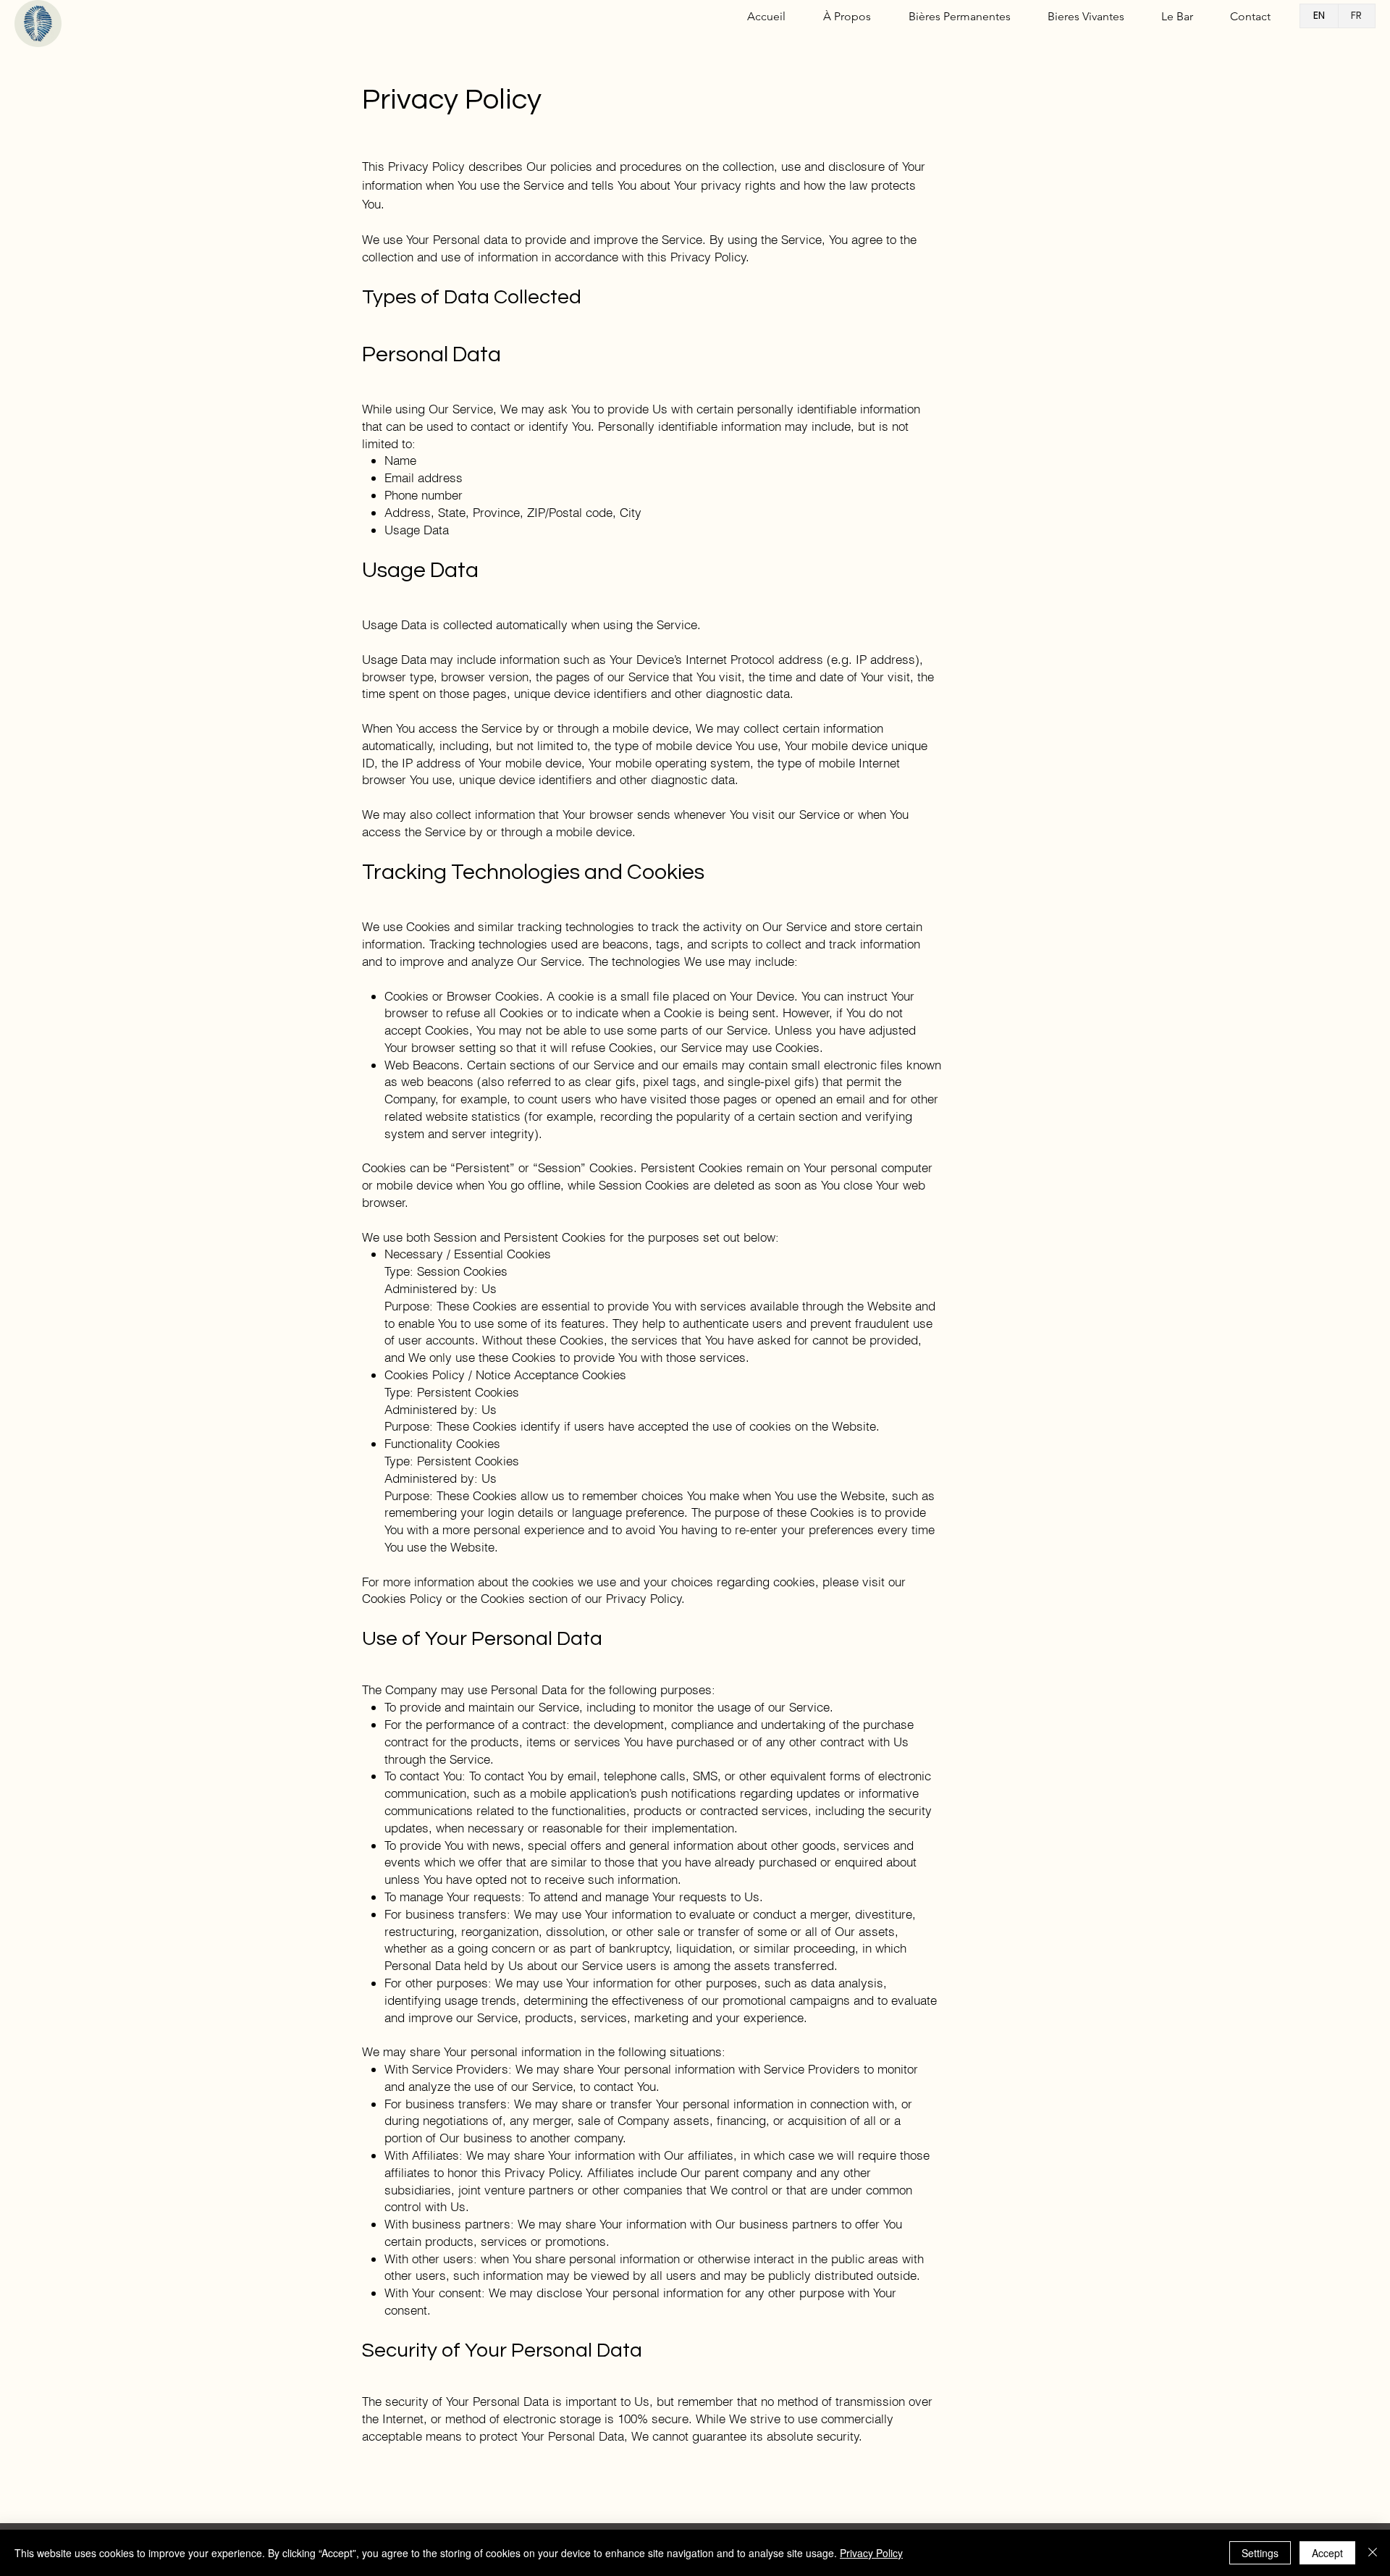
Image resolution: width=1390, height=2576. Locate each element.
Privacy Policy (871, 2553)
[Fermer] (1373, 2553)
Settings (1260, 2553)
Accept (1327, 2553)
